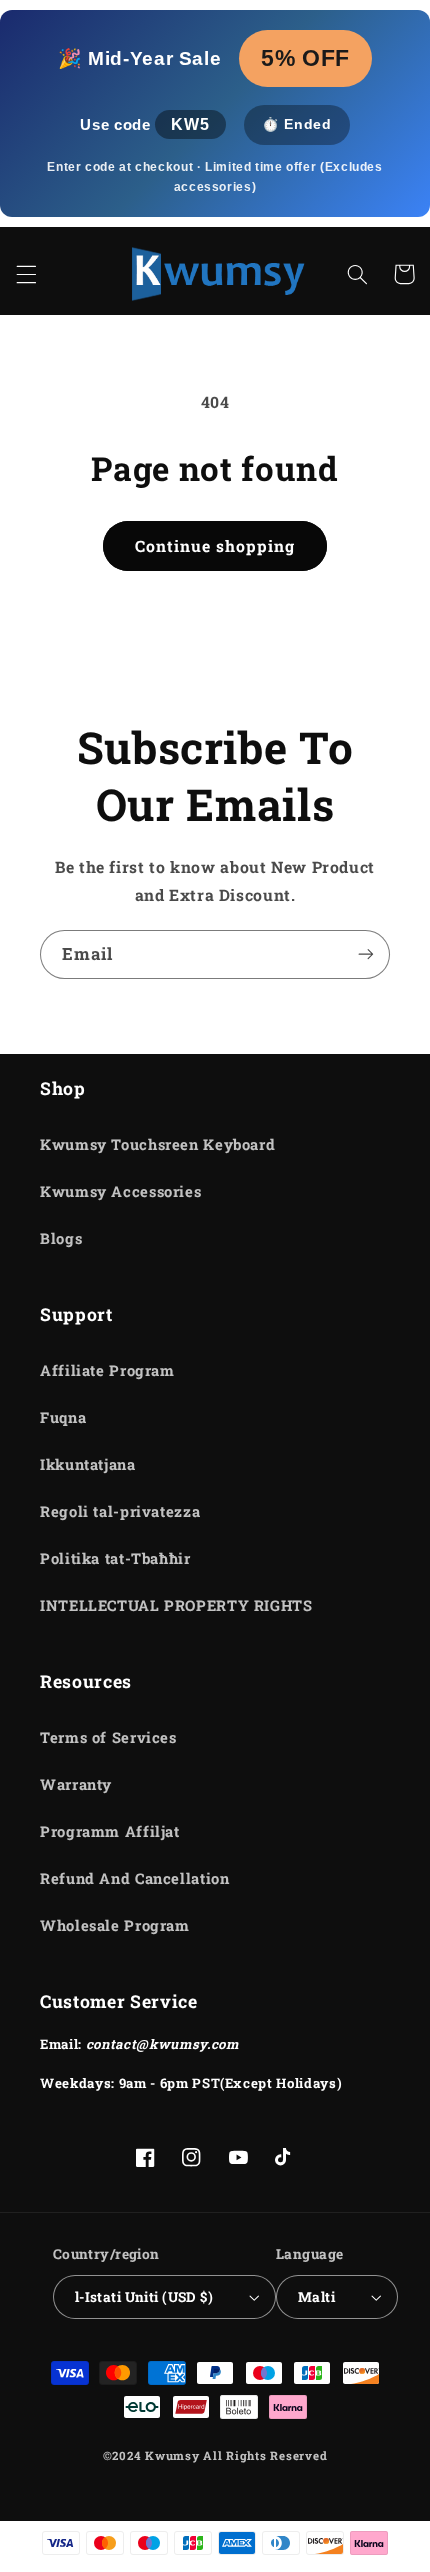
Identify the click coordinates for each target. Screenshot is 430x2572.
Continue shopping (215, 545)
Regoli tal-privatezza (120, 1511)
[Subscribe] (366, 954)
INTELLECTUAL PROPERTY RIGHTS (176, 1605)
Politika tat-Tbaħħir (115, 1558)
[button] (26, 274)
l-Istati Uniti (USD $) (144, 2297)
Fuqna (63, 1417)
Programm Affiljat (110, 1831)
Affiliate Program (107, 1370)
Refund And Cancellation (135, 1878)
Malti (316, 2297)
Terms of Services (108, 1737)
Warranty (76, 1784)
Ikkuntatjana (88, 1464)
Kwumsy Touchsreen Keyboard (157, 1144)
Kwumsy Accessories (120, 1191)
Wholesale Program (115, 1925)
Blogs (61, 1238)
